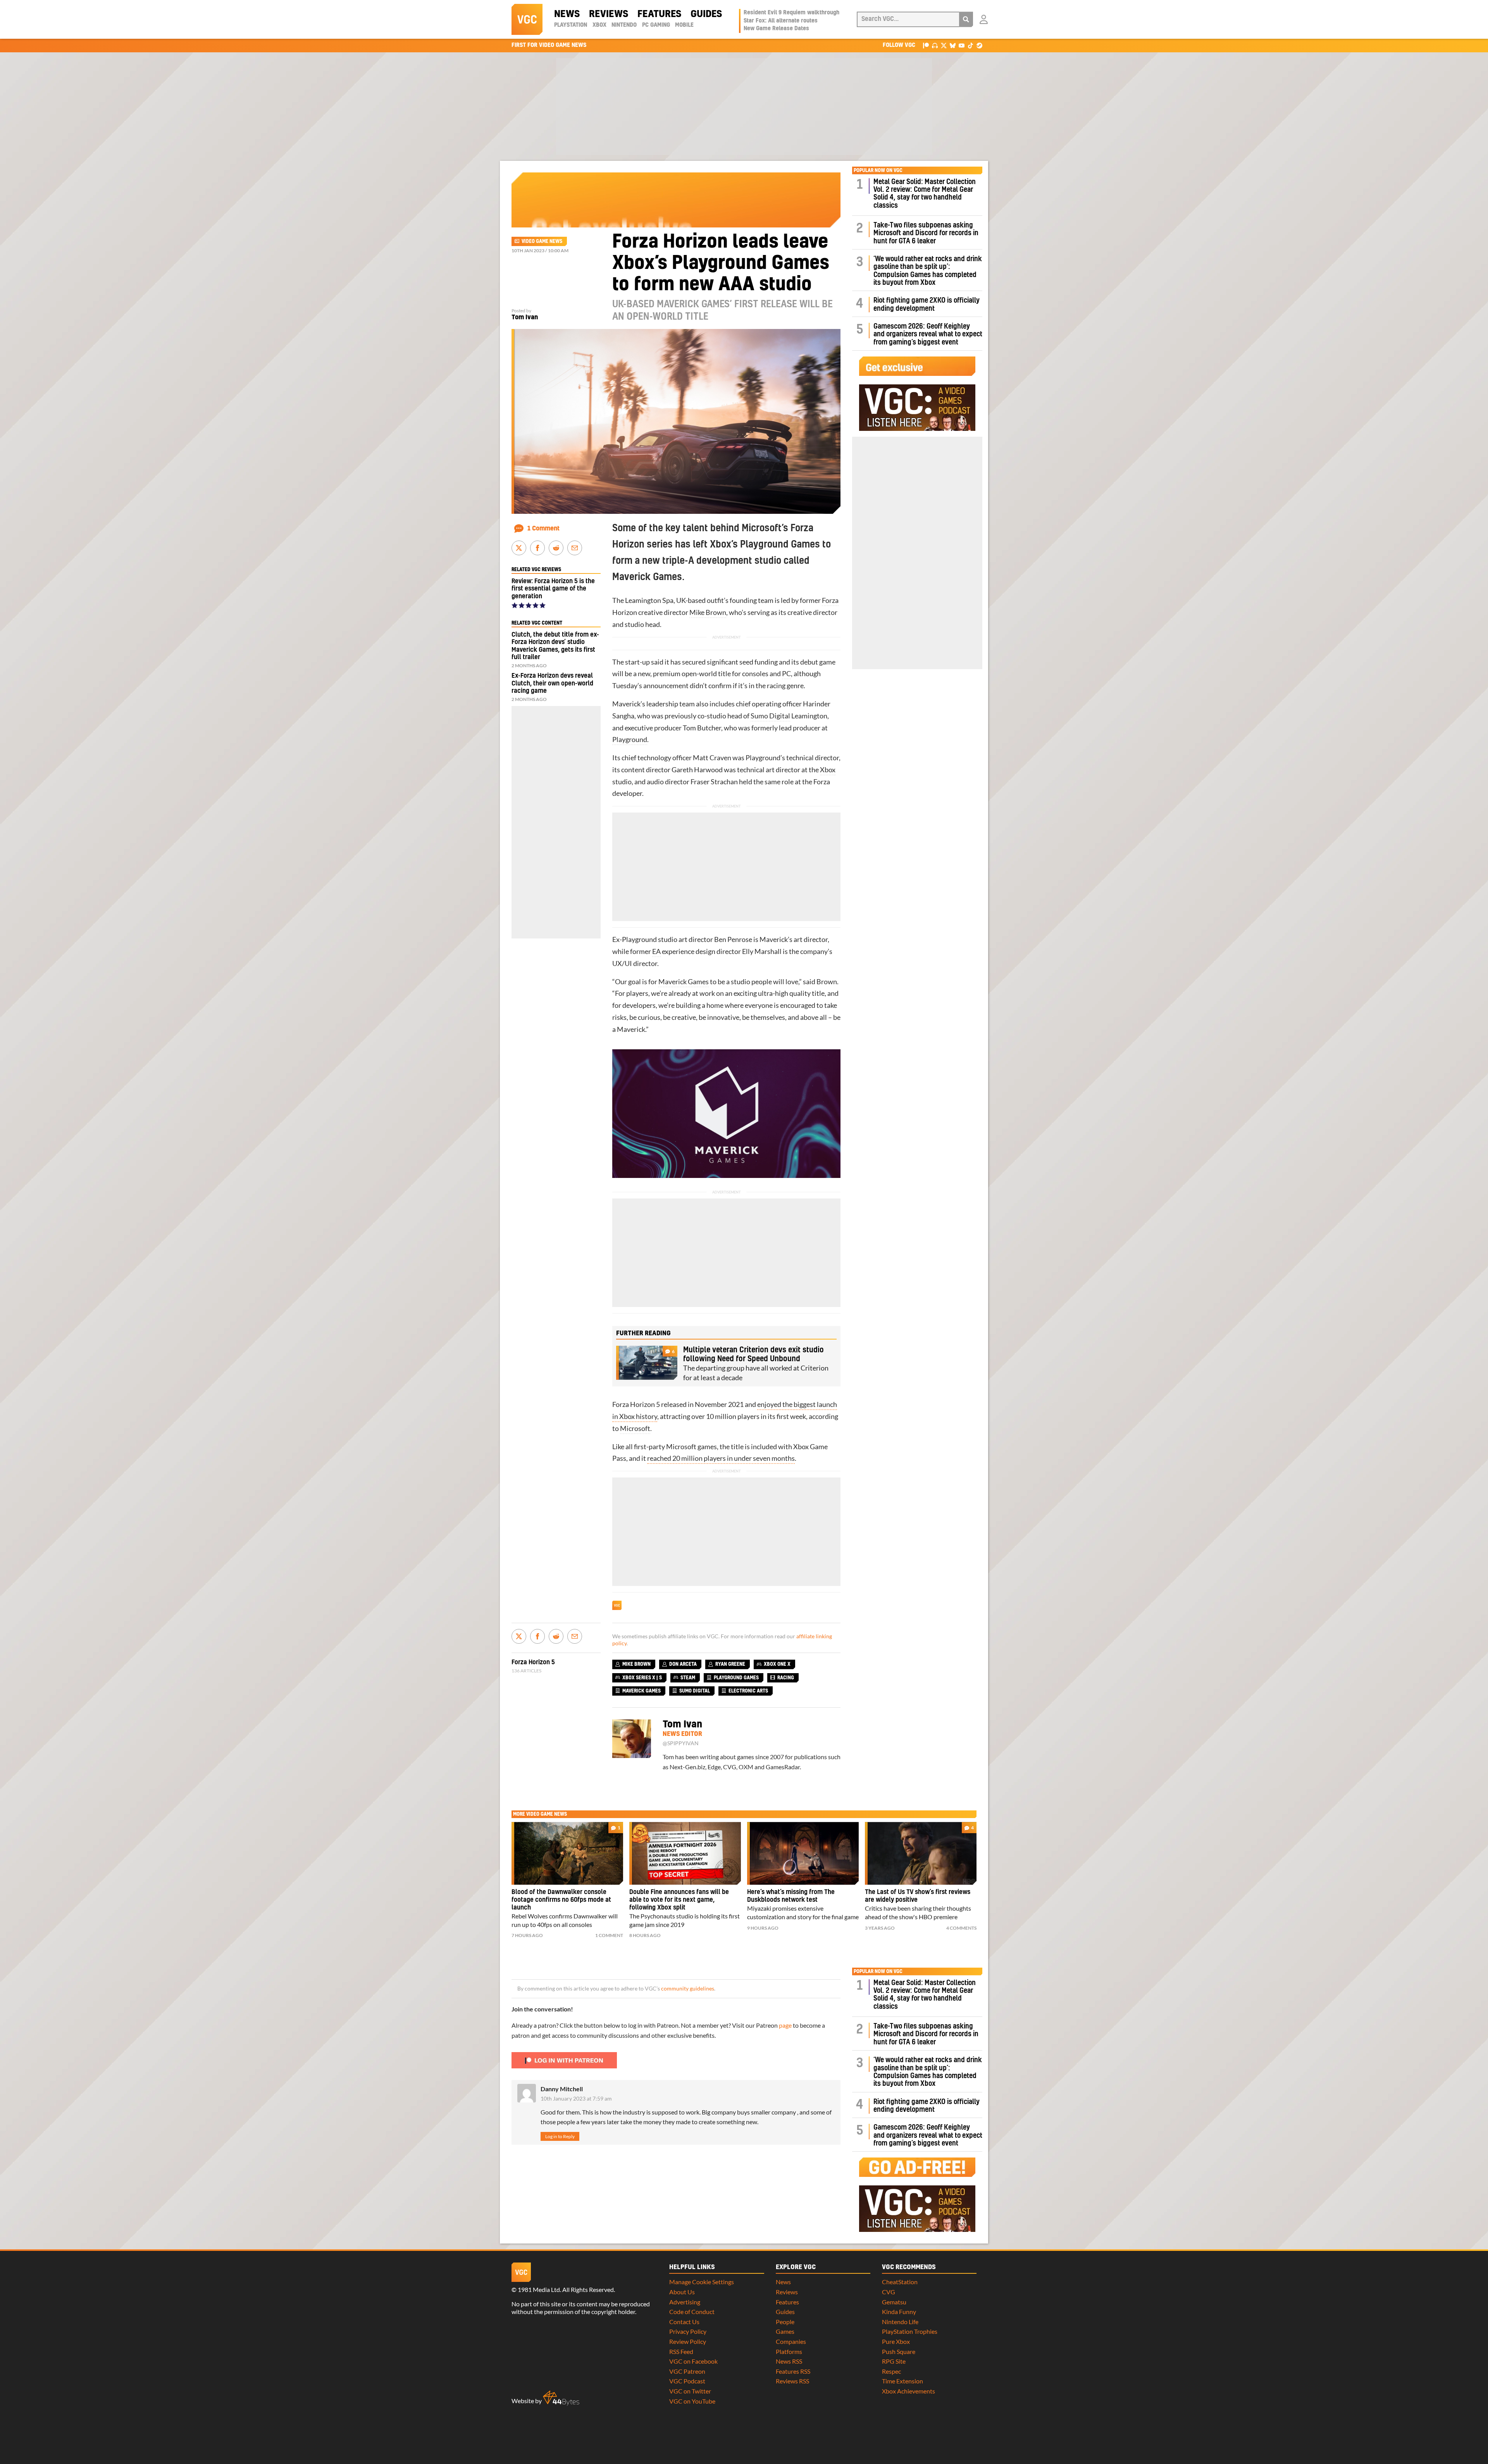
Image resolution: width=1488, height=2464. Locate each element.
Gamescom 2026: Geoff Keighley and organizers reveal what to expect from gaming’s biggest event (928, 334)
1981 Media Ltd (539, 2289)
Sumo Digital (770, 716)
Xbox (599, 25)
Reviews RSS (792, 2381)
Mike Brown (708, 612)
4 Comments (961, 1928)
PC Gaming (656, 25)
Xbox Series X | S (642, 1678)
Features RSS (793, 2371)
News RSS (789, 2361)
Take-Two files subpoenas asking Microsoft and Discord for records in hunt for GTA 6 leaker (926, 233)
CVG (889, 2292)
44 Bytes (561, 2398)
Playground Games (736, 1678)
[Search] (966, 19)
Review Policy (688, 2341)
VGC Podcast (687, 2381)
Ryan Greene (730, 1664)
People (785, 2322)
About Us (682, 2292)
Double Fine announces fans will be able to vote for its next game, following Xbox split (679, 1900)
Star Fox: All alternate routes (781, 21)
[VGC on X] (944, 45)
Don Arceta (683, 1664)
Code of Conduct (692, 2312)
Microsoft (635, 1428)
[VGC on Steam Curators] (979, 45)
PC (786, 674)
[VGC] (527, 19)
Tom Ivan (525, 317)
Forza (830, 600)
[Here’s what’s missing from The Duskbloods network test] (803, 1853)
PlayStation (571, 25)
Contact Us (684, 2322)
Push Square (899, 2351)
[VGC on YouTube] (962, 45)
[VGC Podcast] (935, 45)
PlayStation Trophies (910, 2331)
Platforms (789, 2351)
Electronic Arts (748, 1691)
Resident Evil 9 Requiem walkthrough (791, 13)
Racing (786, 1678)
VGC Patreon (687, 2371)
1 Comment (543, 529)
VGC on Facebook (693, 2361)
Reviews (609, 14)
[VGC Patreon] (926, 45)
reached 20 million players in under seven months (721, 1458)
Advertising (685, 2302)
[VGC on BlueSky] (953, 45)
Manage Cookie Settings (702, 2282)
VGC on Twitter (690, 2391)
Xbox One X (777, 1664)
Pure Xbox (896, 2341)
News (567, 14)
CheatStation (900, 2282)
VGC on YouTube (692, 2401)
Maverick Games (684, 982)
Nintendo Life (900, 2322)
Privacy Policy (688, 2331)
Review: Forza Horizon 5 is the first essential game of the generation (553, 589)
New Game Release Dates (776, 29)
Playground (630, 740)
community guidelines (688, 1989)
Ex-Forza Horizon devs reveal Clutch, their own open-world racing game (552, 683)
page (785, 2025)
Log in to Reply (560, 2136)
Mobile (684, 25)
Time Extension (902, 2381)
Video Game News (542, 241)
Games (785, 2331)
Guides (706, 14)
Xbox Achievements (908, 2391)
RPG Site (894, 2361)
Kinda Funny (899, 2312)
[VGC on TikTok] (970, 45)
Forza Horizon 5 (533, 1662)
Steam (688, 1678)
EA (656, 951)
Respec (891, 2371)
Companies (791, 2341)
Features (659, 14)
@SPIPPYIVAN (681, 1743)
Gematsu (894, 2302)
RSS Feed (681, 2351)
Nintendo (624, 25)
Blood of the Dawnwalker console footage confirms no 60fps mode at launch (561, 1900)
